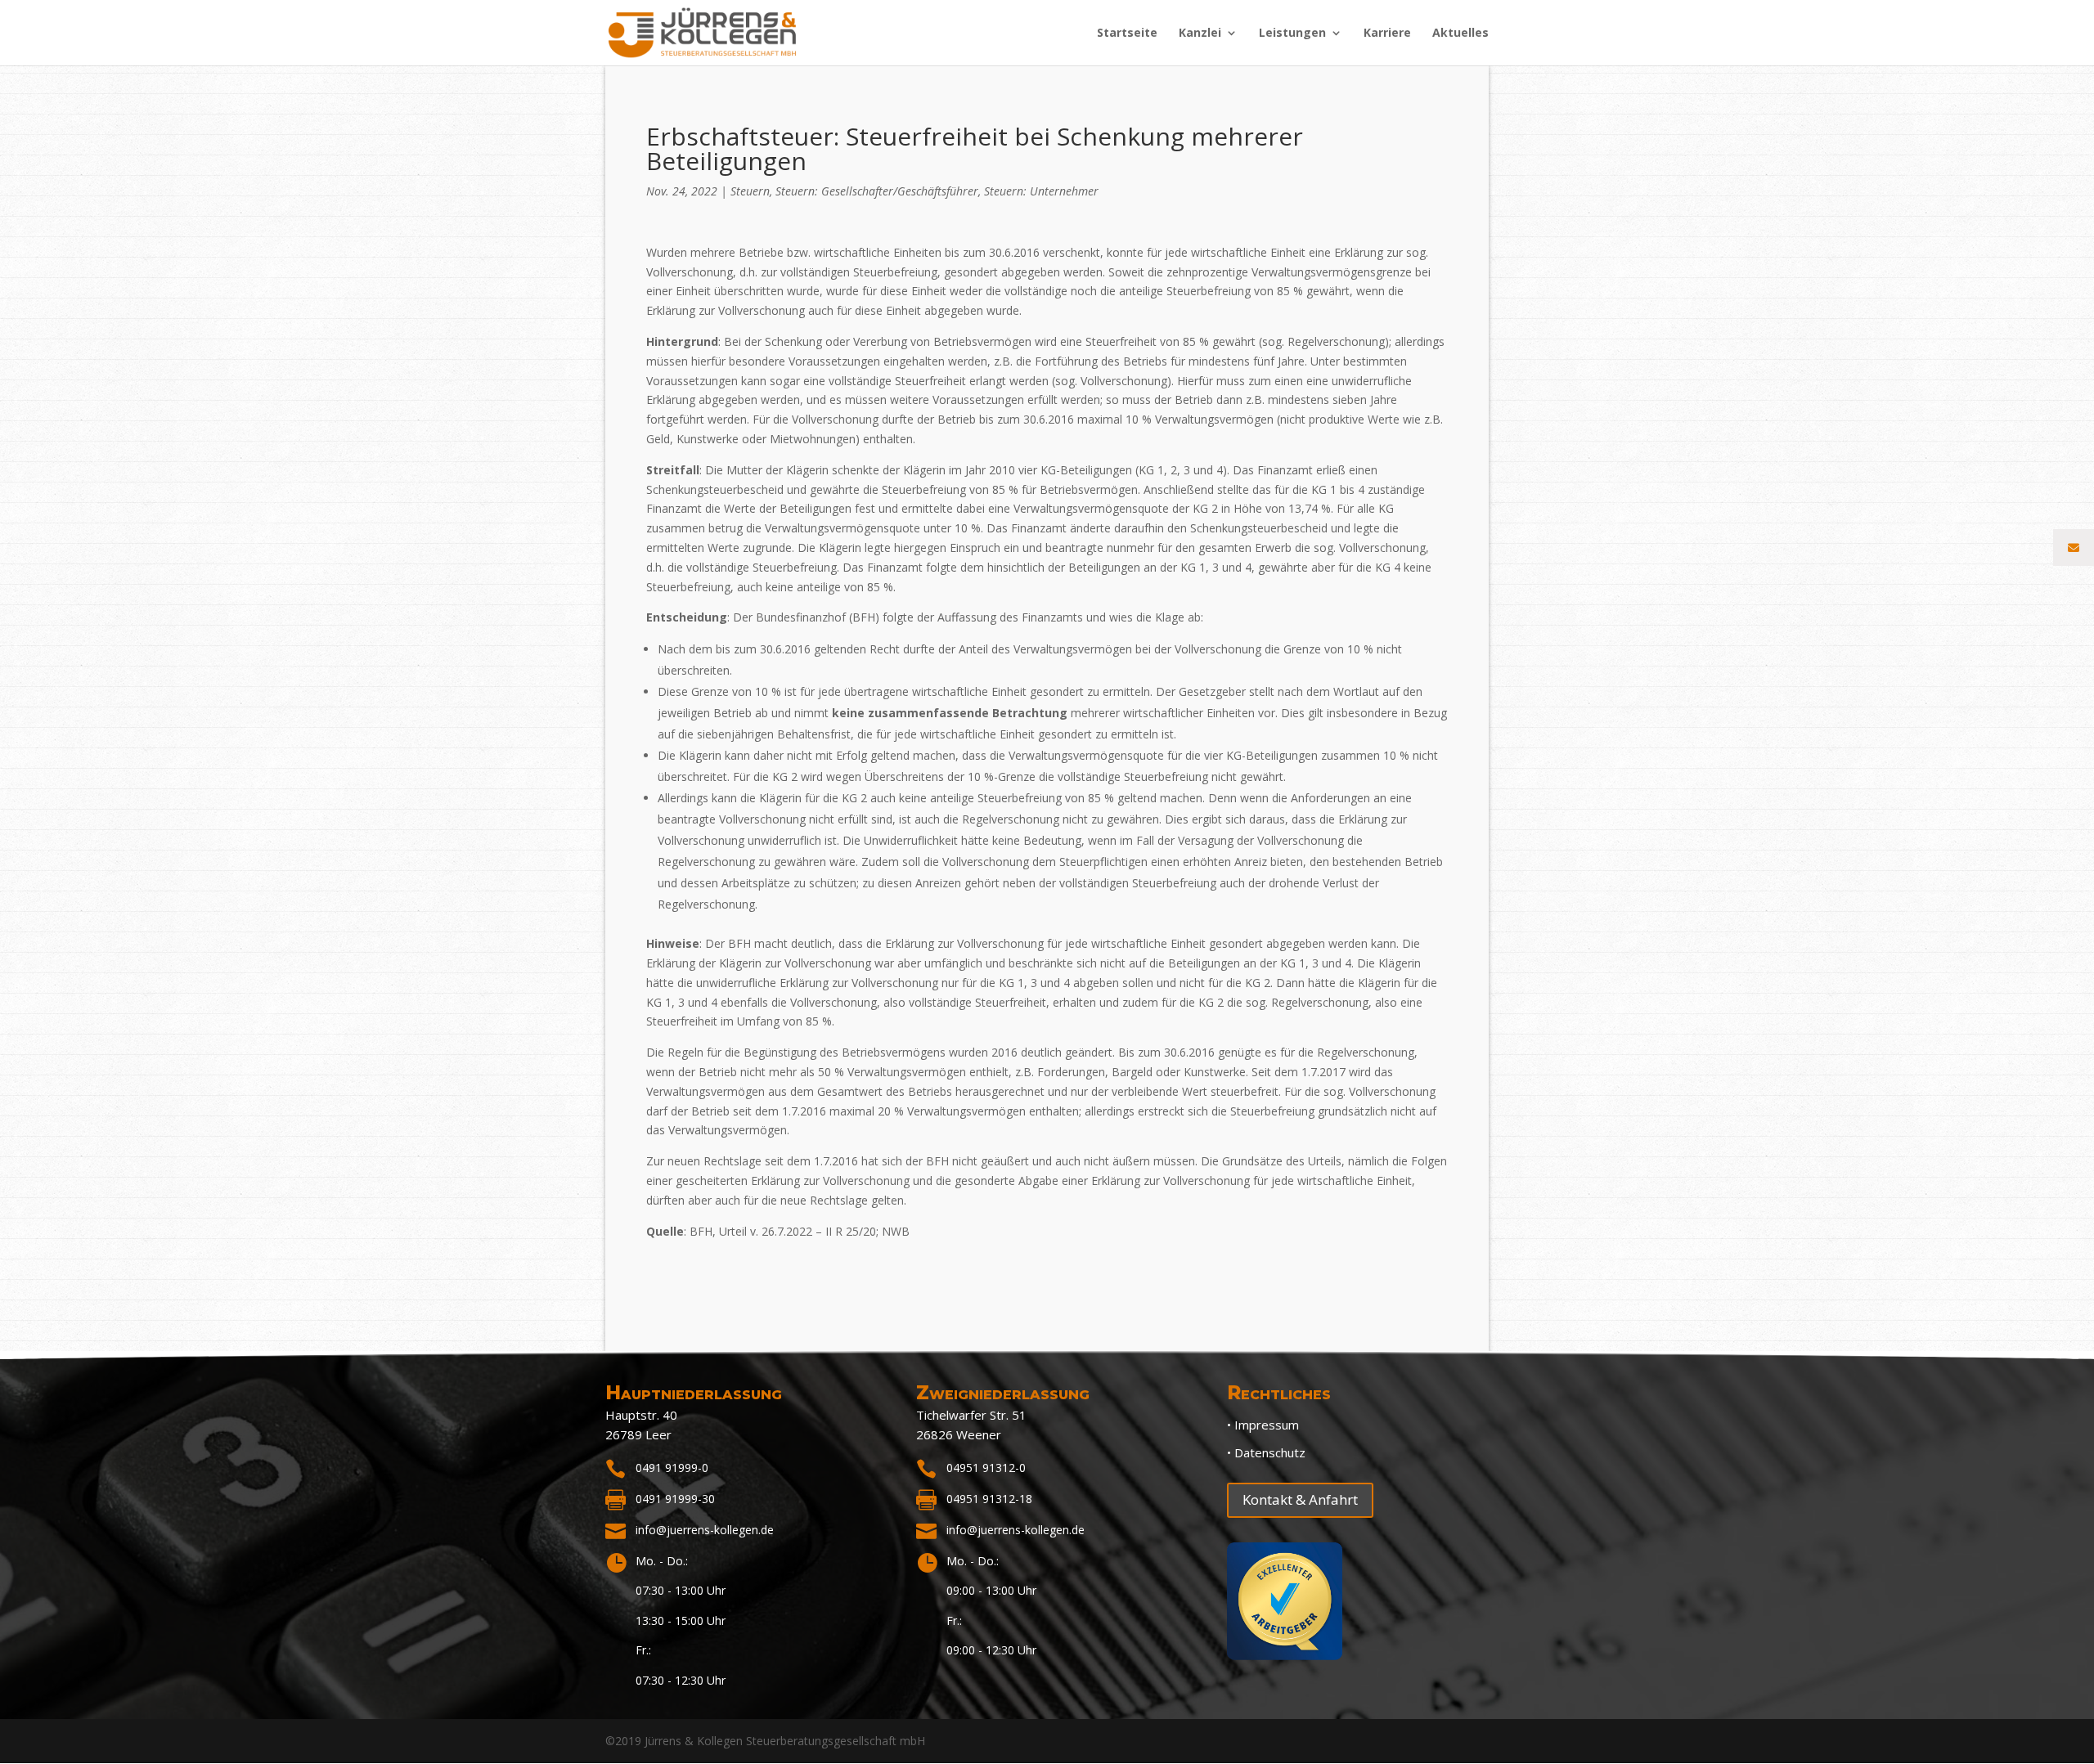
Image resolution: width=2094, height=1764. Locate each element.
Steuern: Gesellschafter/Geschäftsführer (877, 191)
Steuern (750, 191)
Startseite (1127, 34)
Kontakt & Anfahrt (1300, 1499)
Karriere (1387, 34)
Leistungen (1292, 34)
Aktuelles (1460, 34)
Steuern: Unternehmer (1041, 191)
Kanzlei (1200, 34)
